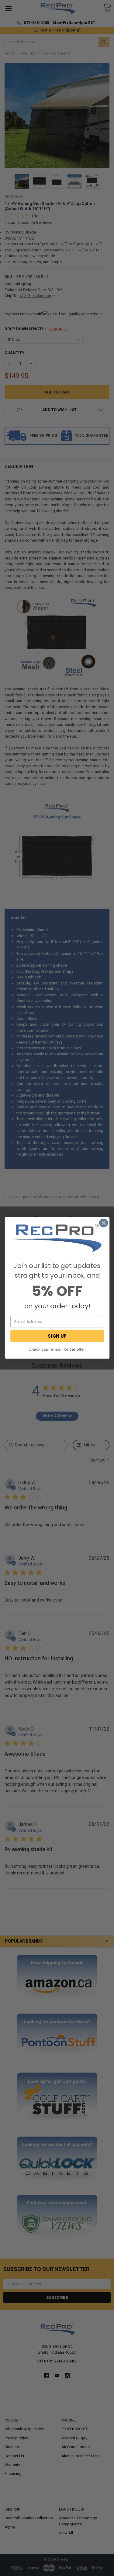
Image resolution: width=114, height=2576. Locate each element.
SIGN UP (57, 1336)
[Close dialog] (104, 1223)
